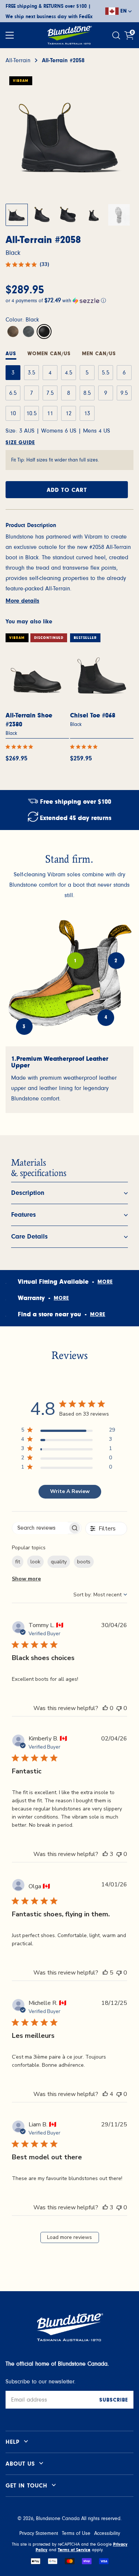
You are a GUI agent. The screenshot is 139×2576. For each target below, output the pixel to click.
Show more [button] (26, 1579)
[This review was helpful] (105, 1708)
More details (22, 601)
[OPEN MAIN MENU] (10, 35)
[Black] (44, 331)
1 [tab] (75, 961)
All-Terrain (18, 60)
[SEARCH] (117, 35)
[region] (68, 1431)
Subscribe (114, 2400)
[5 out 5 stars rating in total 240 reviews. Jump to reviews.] (85, 747)
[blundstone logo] (69, 35)
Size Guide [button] (20, 443)
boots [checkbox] (84, 1562)
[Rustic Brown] (13, 331)
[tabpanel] (69, 1080)
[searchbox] (40, 1528)
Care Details (29, 1237)
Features (24, 1215)
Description (28, 1193)
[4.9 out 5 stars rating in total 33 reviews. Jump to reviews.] (21, 747)
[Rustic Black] (29, 331)
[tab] (49, 355)
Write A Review (70, 1491)
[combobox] (100, 1595)
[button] (69, 300)
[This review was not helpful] (119, 1708)
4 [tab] (106, 1018)
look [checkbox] (35, 1562)
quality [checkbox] (59, 1562)
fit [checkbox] (18, 1562)
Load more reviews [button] (69, 2237)
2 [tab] (116, 961)
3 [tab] (24, 1027)
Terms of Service (74, 2550)
